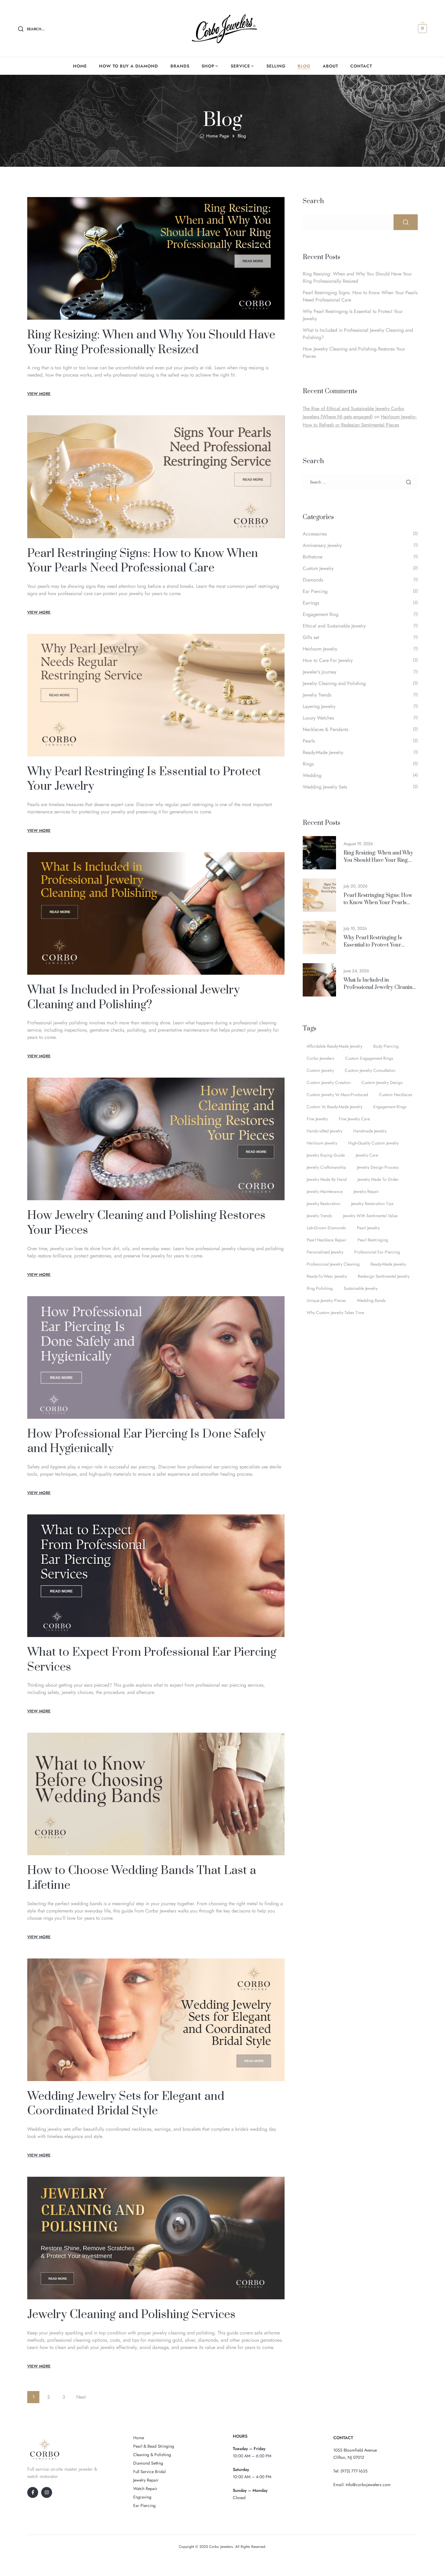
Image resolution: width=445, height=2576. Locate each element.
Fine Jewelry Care (354, 1119)
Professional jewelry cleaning (333, 1264)
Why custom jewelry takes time (335, 1313)
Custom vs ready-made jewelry (335, 1107)
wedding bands (371, 1300)
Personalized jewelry (325, 1252)
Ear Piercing (144, 2505)
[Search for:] (360, 482)
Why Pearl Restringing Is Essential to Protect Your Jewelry (144, 779)
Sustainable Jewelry (361, 1288)
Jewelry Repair (366, 1191)
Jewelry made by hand (327, 1179)
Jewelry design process (378, 1167)
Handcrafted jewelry (325, 1131)
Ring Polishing (320, 1288)
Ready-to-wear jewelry (327, 1276)
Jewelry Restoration (323, 1204)
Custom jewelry (320, 1070)
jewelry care (367, 1155)
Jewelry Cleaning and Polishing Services (131, 2315)
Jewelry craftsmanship (326, 1167)
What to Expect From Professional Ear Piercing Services (152, 1660)
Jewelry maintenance (325, 1191)
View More (39, 394)
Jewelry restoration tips (372, 1204)
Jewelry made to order (378, 1179)
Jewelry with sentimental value (370, 1216)
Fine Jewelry (317, 1119)
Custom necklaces (396, 1095)
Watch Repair (145, 2489)
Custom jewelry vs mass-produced (337, 1095)
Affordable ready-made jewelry (335, 1046)
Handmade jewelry (370, 1131)
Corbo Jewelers (320, 1058)
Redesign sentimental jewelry (384, 1276)
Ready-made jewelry (388, 1264)
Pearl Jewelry (368, 1228)
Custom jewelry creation (329, 1082)
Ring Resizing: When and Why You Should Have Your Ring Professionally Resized (151, 342)
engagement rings (390, 1107)
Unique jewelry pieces (326, 1300)
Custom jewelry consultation (370, 1070)
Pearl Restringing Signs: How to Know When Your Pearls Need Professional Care (143, 561)
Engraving (142, 2497)
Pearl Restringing (373, 1240)
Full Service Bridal (149, 2472)
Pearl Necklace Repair (327, 1240)
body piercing (386, 1046)
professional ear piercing (377, 1252)
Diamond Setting (148, 2463)
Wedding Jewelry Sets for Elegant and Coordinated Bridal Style (126, 2104)
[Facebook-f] (33, 2492)
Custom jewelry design (382, 1082)
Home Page (218, 136)
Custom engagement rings (369, 1058)
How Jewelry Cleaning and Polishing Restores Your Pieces (146, 1223)
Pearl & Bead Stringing (154, 2446)
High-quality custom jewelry (373, 1143)
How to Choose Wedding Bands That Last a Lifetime (142, 1878)
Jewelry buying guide (326, 1155)
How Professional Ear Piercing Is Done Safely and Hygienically (147, 1441)
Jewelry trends (319, 1216)
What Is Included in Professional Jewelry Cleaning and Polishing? (133, 997)
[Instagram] (47, 2492)
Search (313, 201)
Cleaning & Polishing (152, 2455)
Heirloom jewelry (322, 1143)
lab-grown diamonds (326, 1228)
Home (139, 2438)
